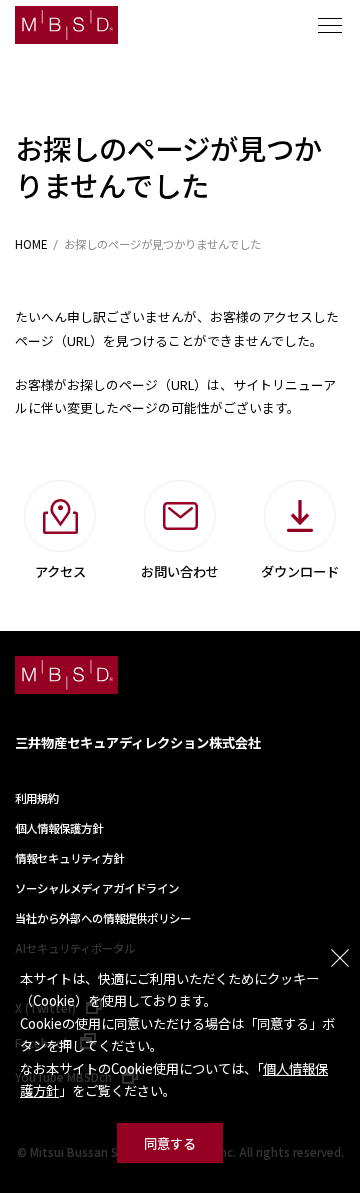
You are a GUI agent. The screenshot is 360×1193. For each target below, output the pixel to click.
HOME (31, 244)
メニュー (330, 25)
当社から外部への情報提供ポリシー (103, 918)
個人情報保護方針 (59, 828)
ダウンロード (300, 571)
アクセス (60, 571)
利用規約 (37, 798)
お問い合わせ (180, 571)
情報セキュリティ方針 (69, 858)
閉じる (340, 958)
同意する (170, 1143)
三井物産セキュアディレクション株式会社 (138, 742)
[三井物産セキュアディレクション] (66, 25)
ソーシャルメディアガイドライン (97, 888)
